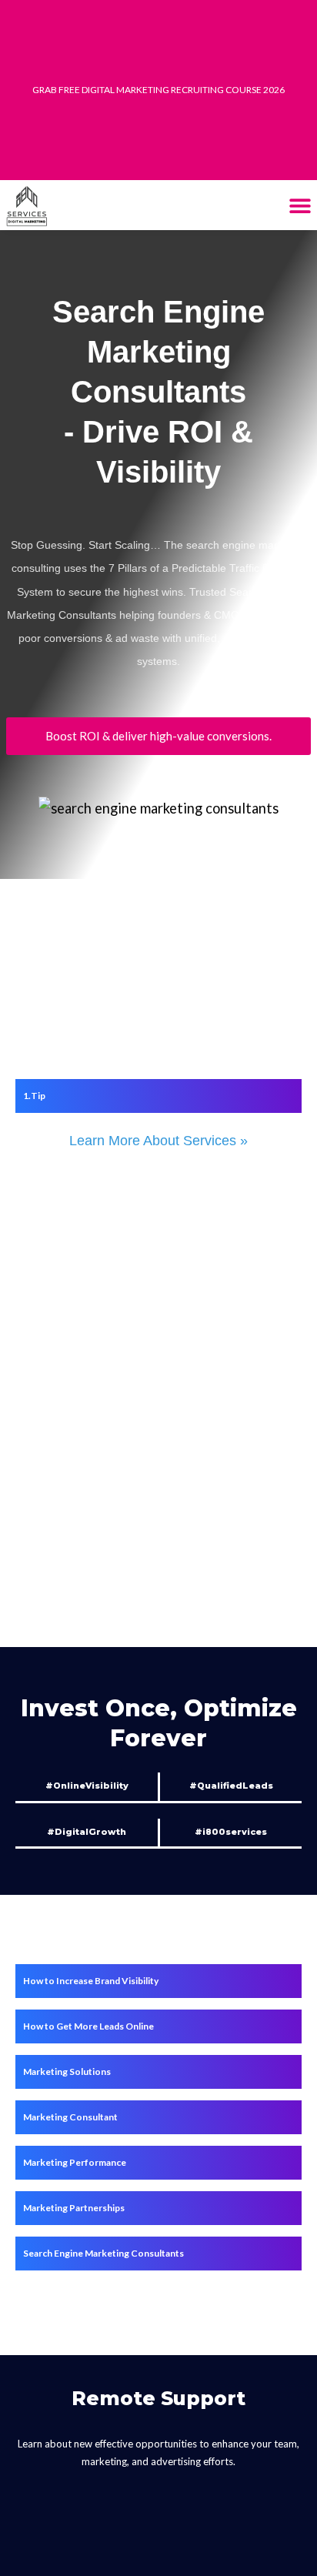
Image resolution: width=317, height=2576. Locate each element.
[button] (300, 205)
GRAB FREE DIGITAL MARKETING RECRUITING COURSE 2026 (158, 90)
